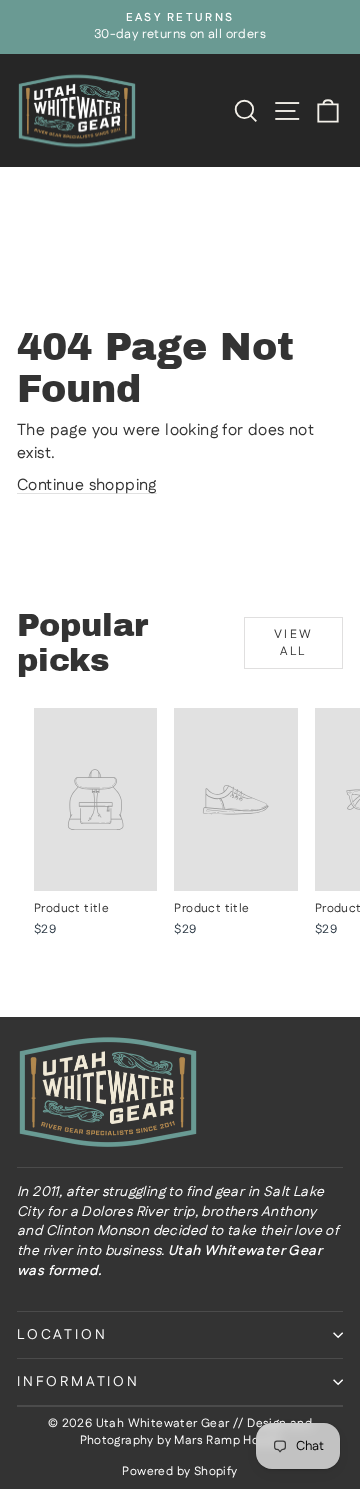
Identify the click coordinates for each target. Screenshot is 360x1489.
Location (62, 1335)
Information (78, 1382)
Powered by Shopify (179, 1471)
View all (294, 643)
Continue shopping (87, 485)
